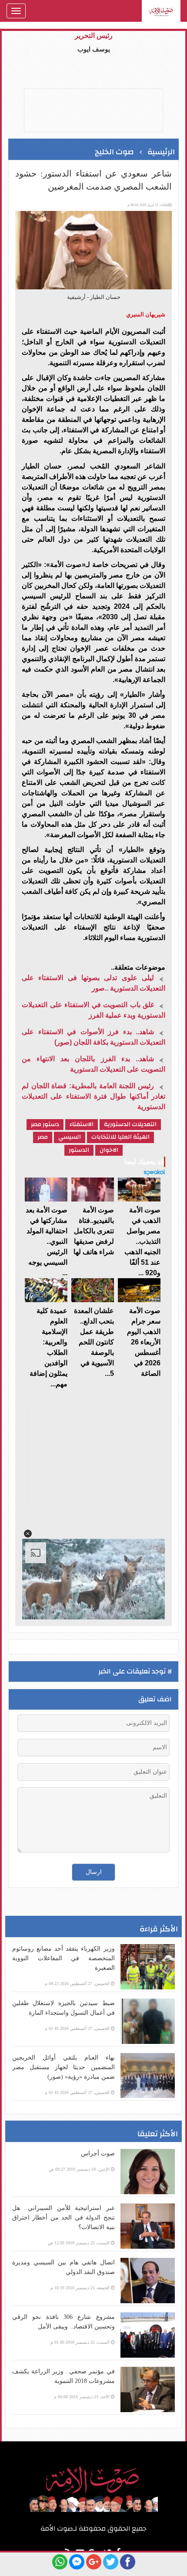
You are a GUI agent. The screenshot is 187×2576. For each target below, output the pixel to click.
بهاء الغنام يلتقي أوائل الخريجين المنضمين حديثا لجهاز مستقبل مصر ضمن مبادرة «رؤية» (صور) (63, 2067)
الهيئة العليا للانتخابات (120, 1137)
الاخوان (109, 1150)
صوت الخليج (114, 152)
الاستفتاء (82, 1125)
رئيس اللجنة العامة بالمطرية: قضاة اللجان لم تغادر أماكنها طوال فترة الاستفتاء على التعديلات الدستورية (93, 1096)
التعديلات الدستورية (130, 1125)
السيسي (70, 1137)
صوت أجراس (98, 2153)
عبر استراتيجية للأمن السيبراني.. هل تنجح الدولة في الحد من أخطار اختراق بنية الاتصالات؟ (63, 2218)
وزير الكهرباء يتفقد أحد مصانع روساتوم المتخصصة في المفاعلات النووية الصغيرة (63, 1958)
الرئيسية (161, 152)
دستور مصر (45, 1125)
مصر (43, 1137)
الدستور (79, 1150)
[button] (28, 1534)
